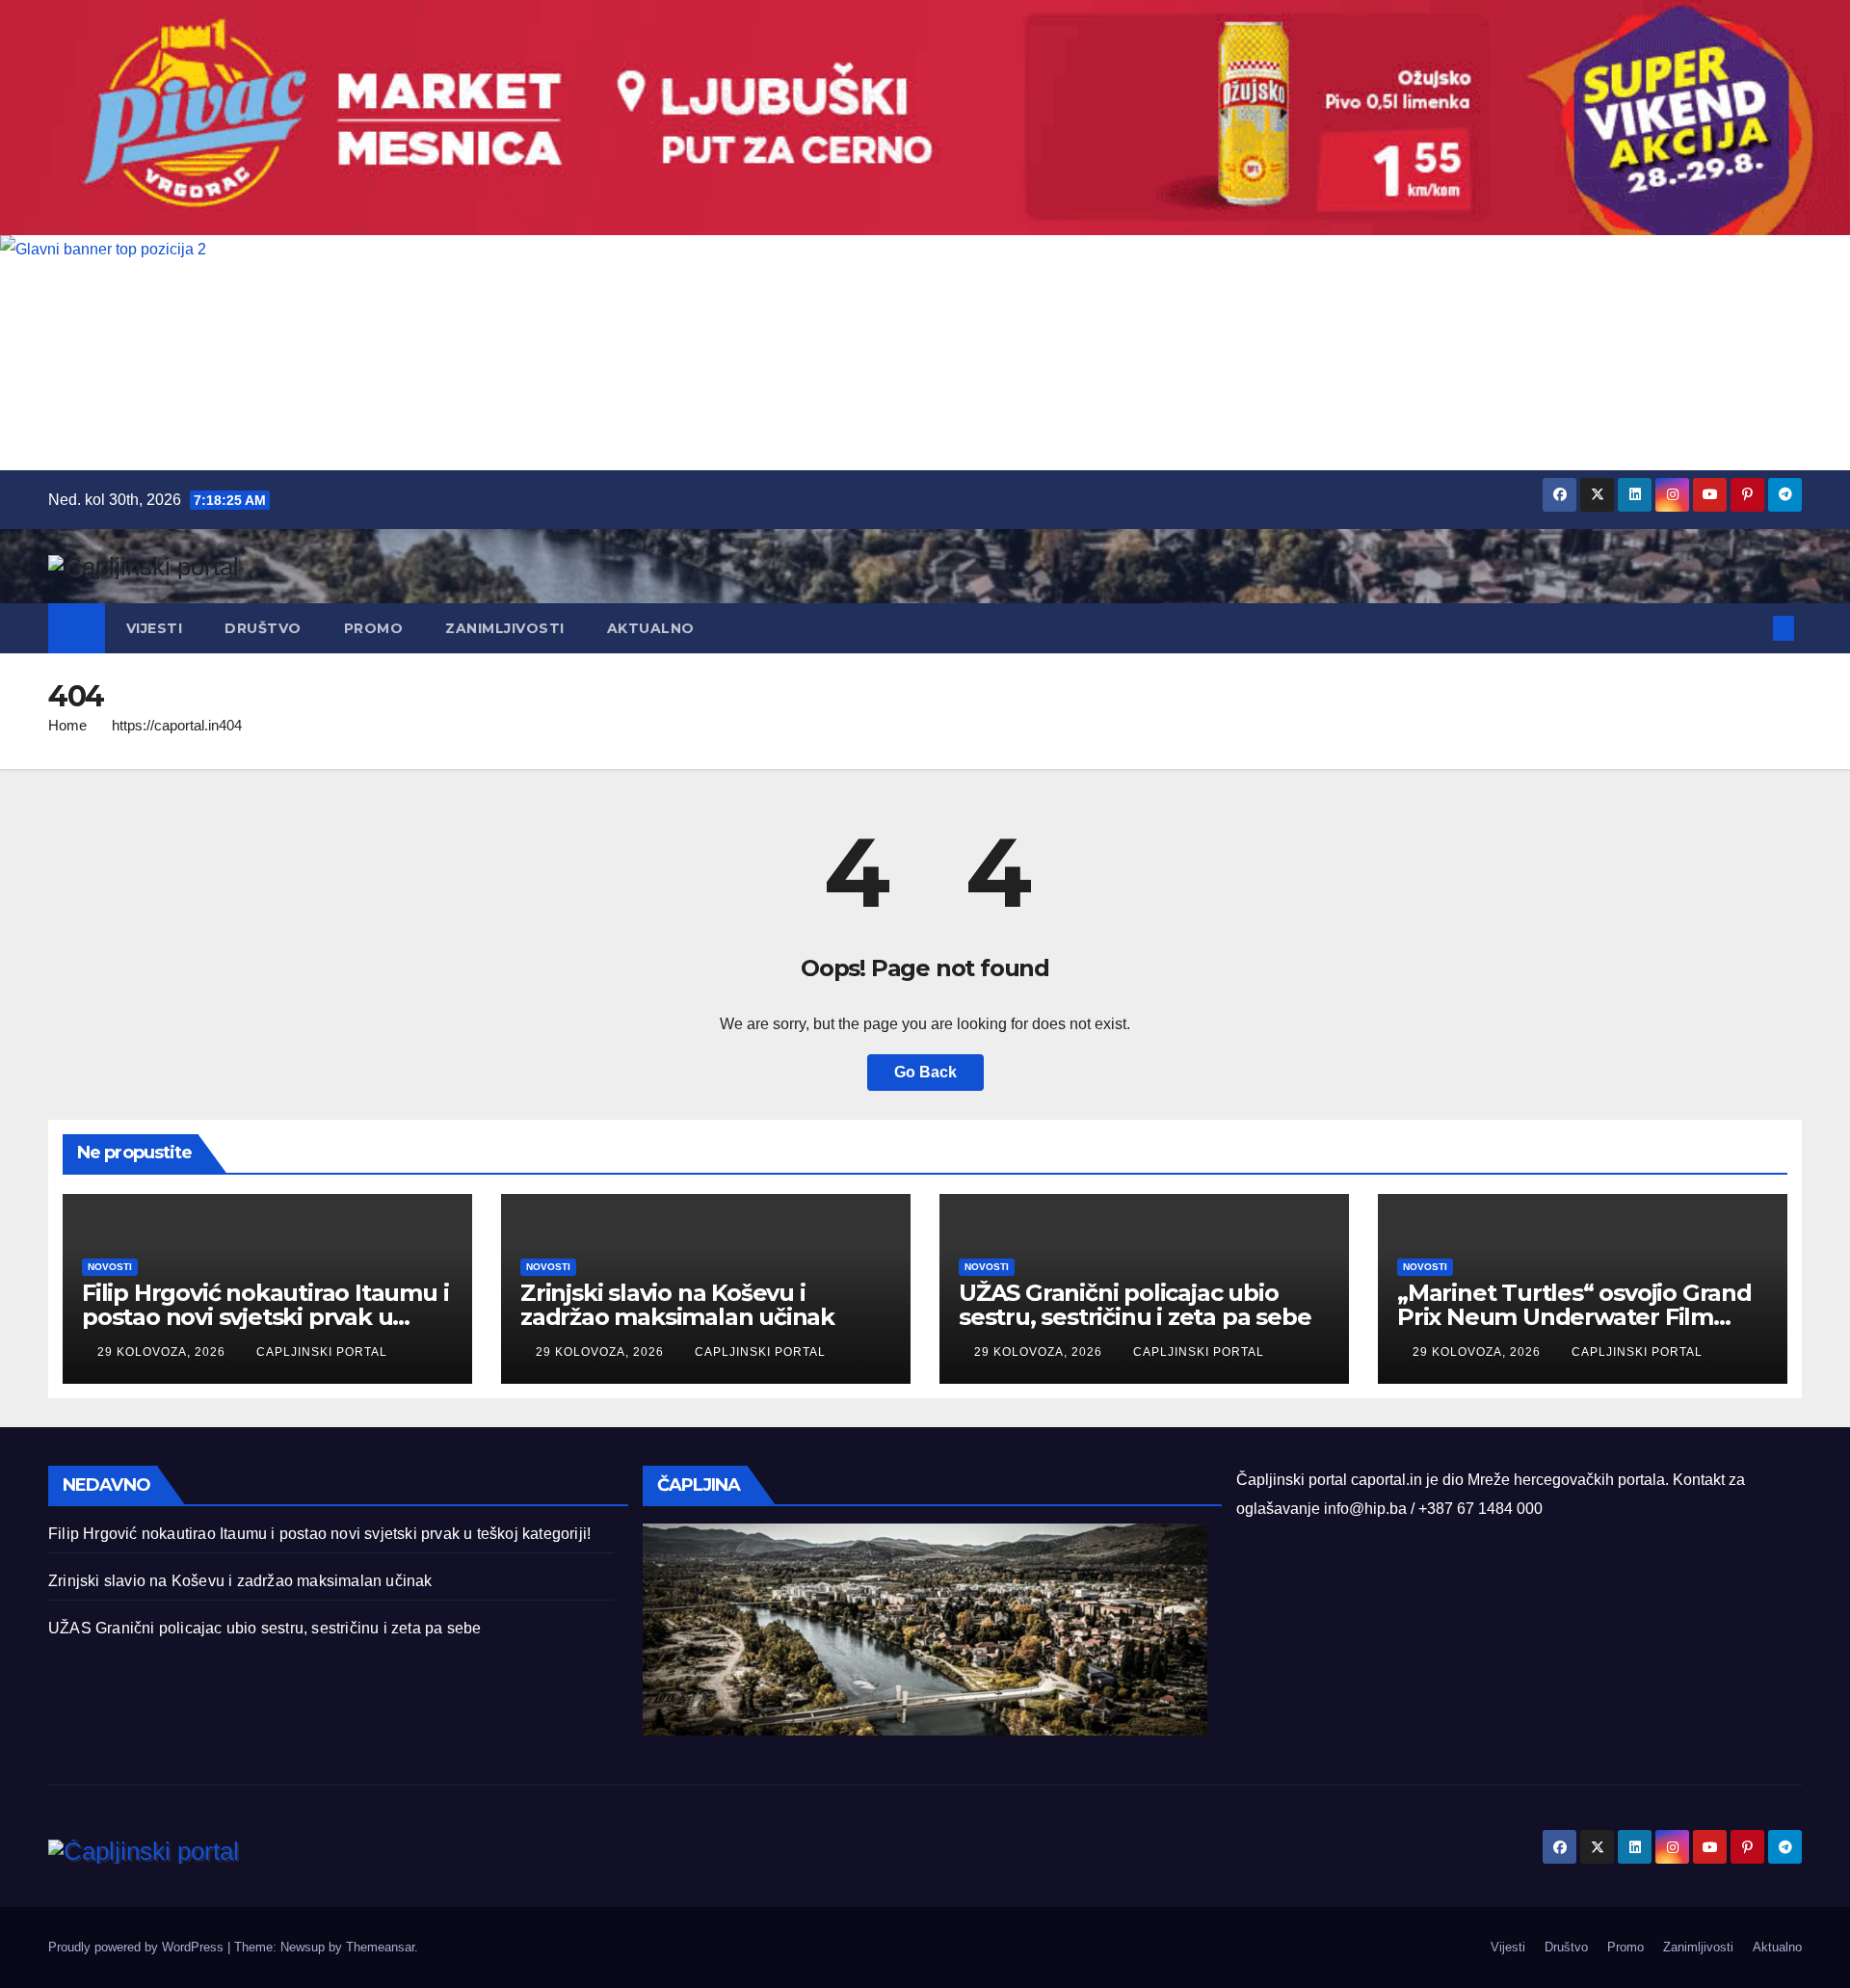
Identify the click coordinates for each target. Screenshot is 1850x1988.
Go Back (925, 1072)
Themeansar (380, 1947)
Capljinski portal (322, 1352)
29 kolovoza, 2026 (163, 1352)
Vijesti (155, 628)
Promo (374, 628)
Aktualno (651, 628)
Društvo (263, 628)
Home (67, 725)
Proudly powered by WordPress (138, 1947)
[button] (1752, 628)
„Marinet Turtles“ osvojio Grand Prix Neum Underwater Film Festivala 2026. (1574, 1317)
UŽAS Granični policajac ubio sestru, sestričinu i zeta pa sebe (1135, 1305)
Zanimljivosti (505, 628)
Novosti (110, 1267)
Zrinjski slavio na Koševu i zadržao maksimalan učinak (677, 1305)
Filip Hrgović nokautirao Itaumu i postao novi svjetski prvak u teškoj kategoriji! (265, 1317)
